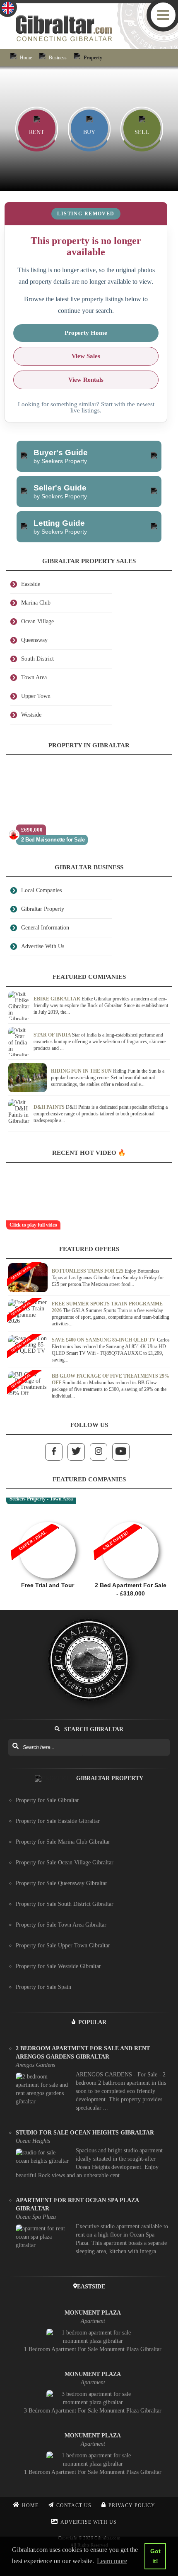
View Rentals (86, 380)
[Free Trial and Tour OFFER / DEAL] (48, 1518)
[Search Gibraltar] (15, 1747)
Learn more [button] (112, 2561)
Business (58, 58)
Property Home (86, 333)
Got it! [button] (155, 2556)
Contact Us (74, 2505)
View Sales (86, 356)
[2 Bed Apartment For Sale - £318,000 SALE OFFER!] (130, 1518)
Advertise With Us (89, 2522)
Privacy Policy (132, 2505)
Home (26, 58)
